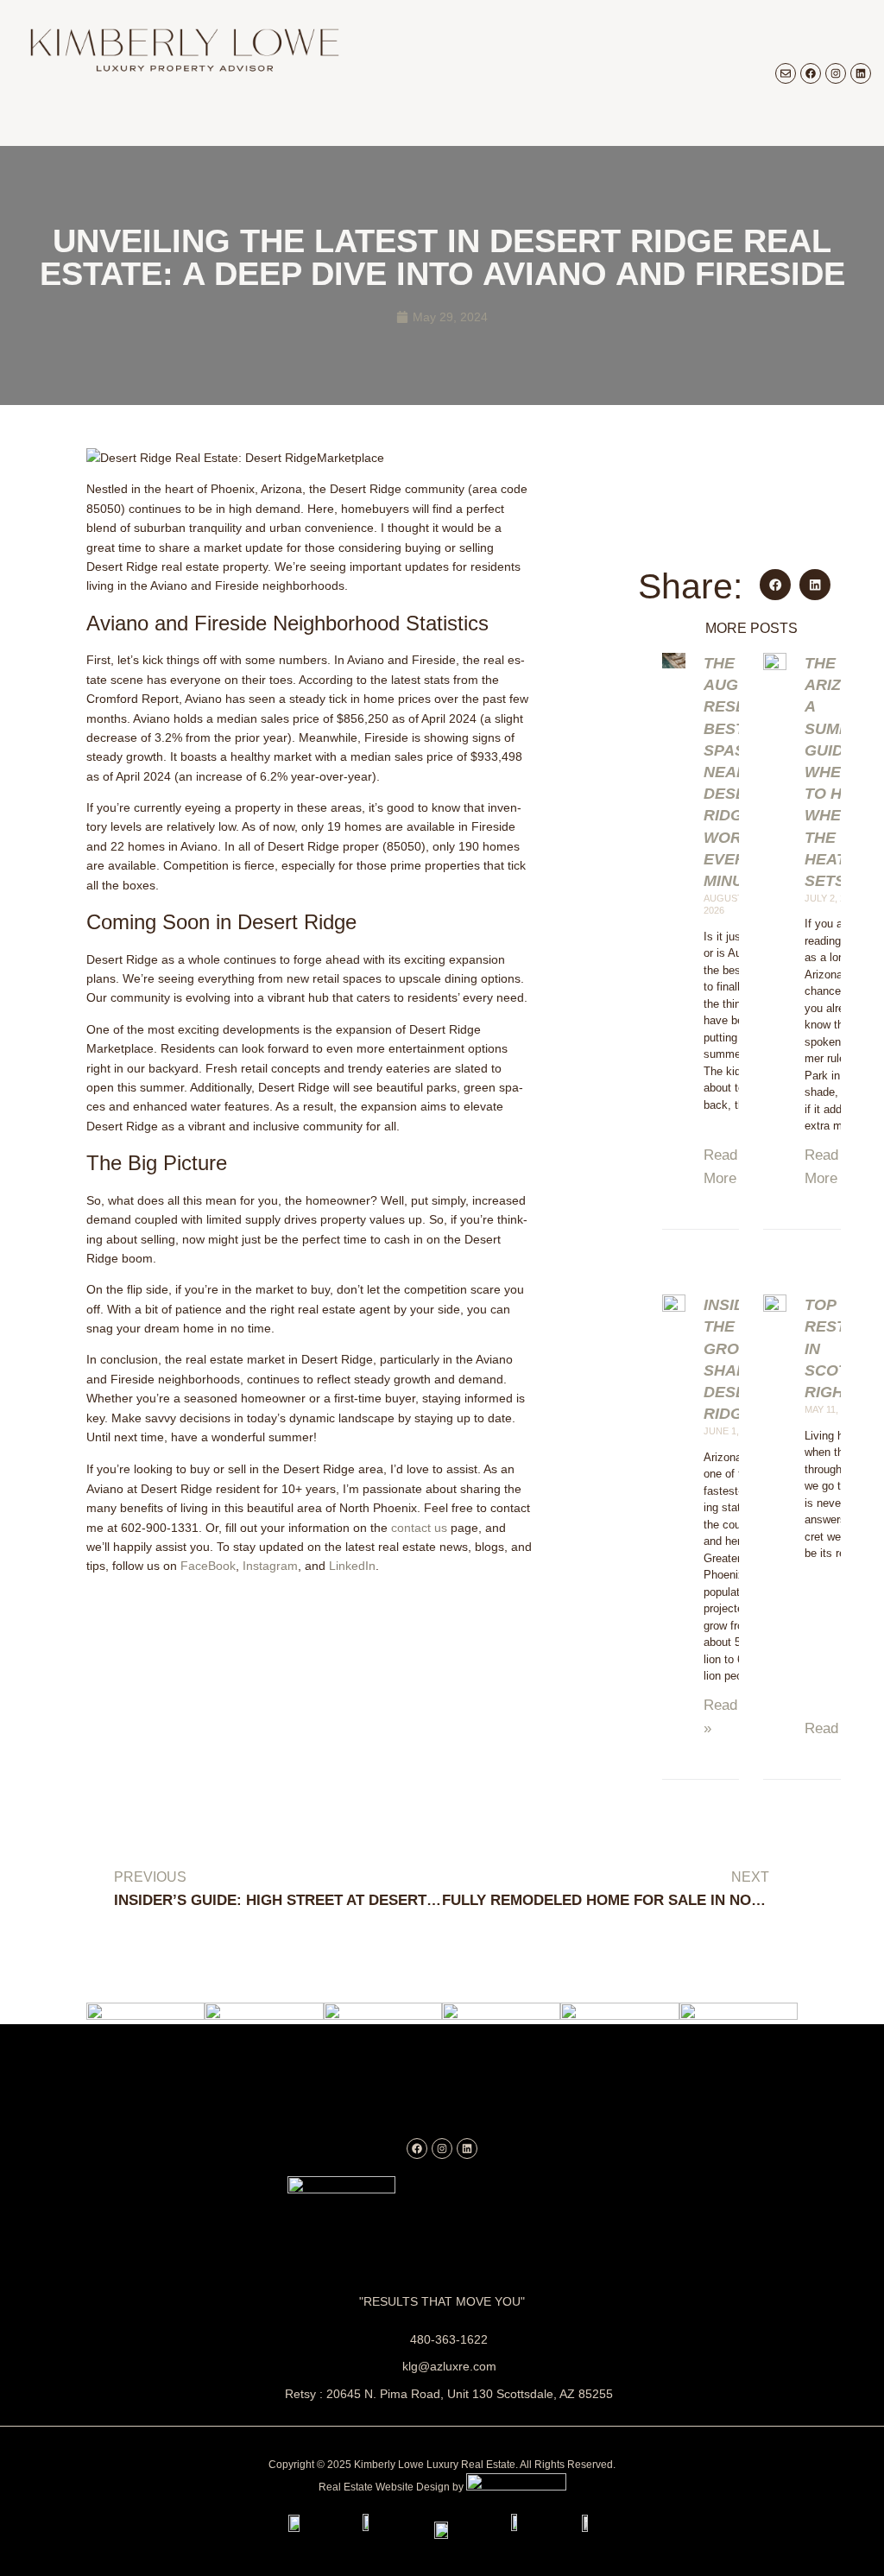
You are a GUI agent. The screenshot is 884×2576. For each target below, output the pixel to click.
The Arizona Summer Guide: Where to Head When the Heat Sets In (840, 772)
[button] (775, 585)
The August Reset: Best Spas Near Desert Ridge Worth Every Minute (736, 772)
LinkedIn (352, 1566)
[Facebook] (811, 73)
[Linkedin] (861, 73)
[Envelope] (786, 73)
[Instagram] (836, 73)
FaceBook (208, 1566)
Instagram (270, 1566)
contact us (419, 1528)
